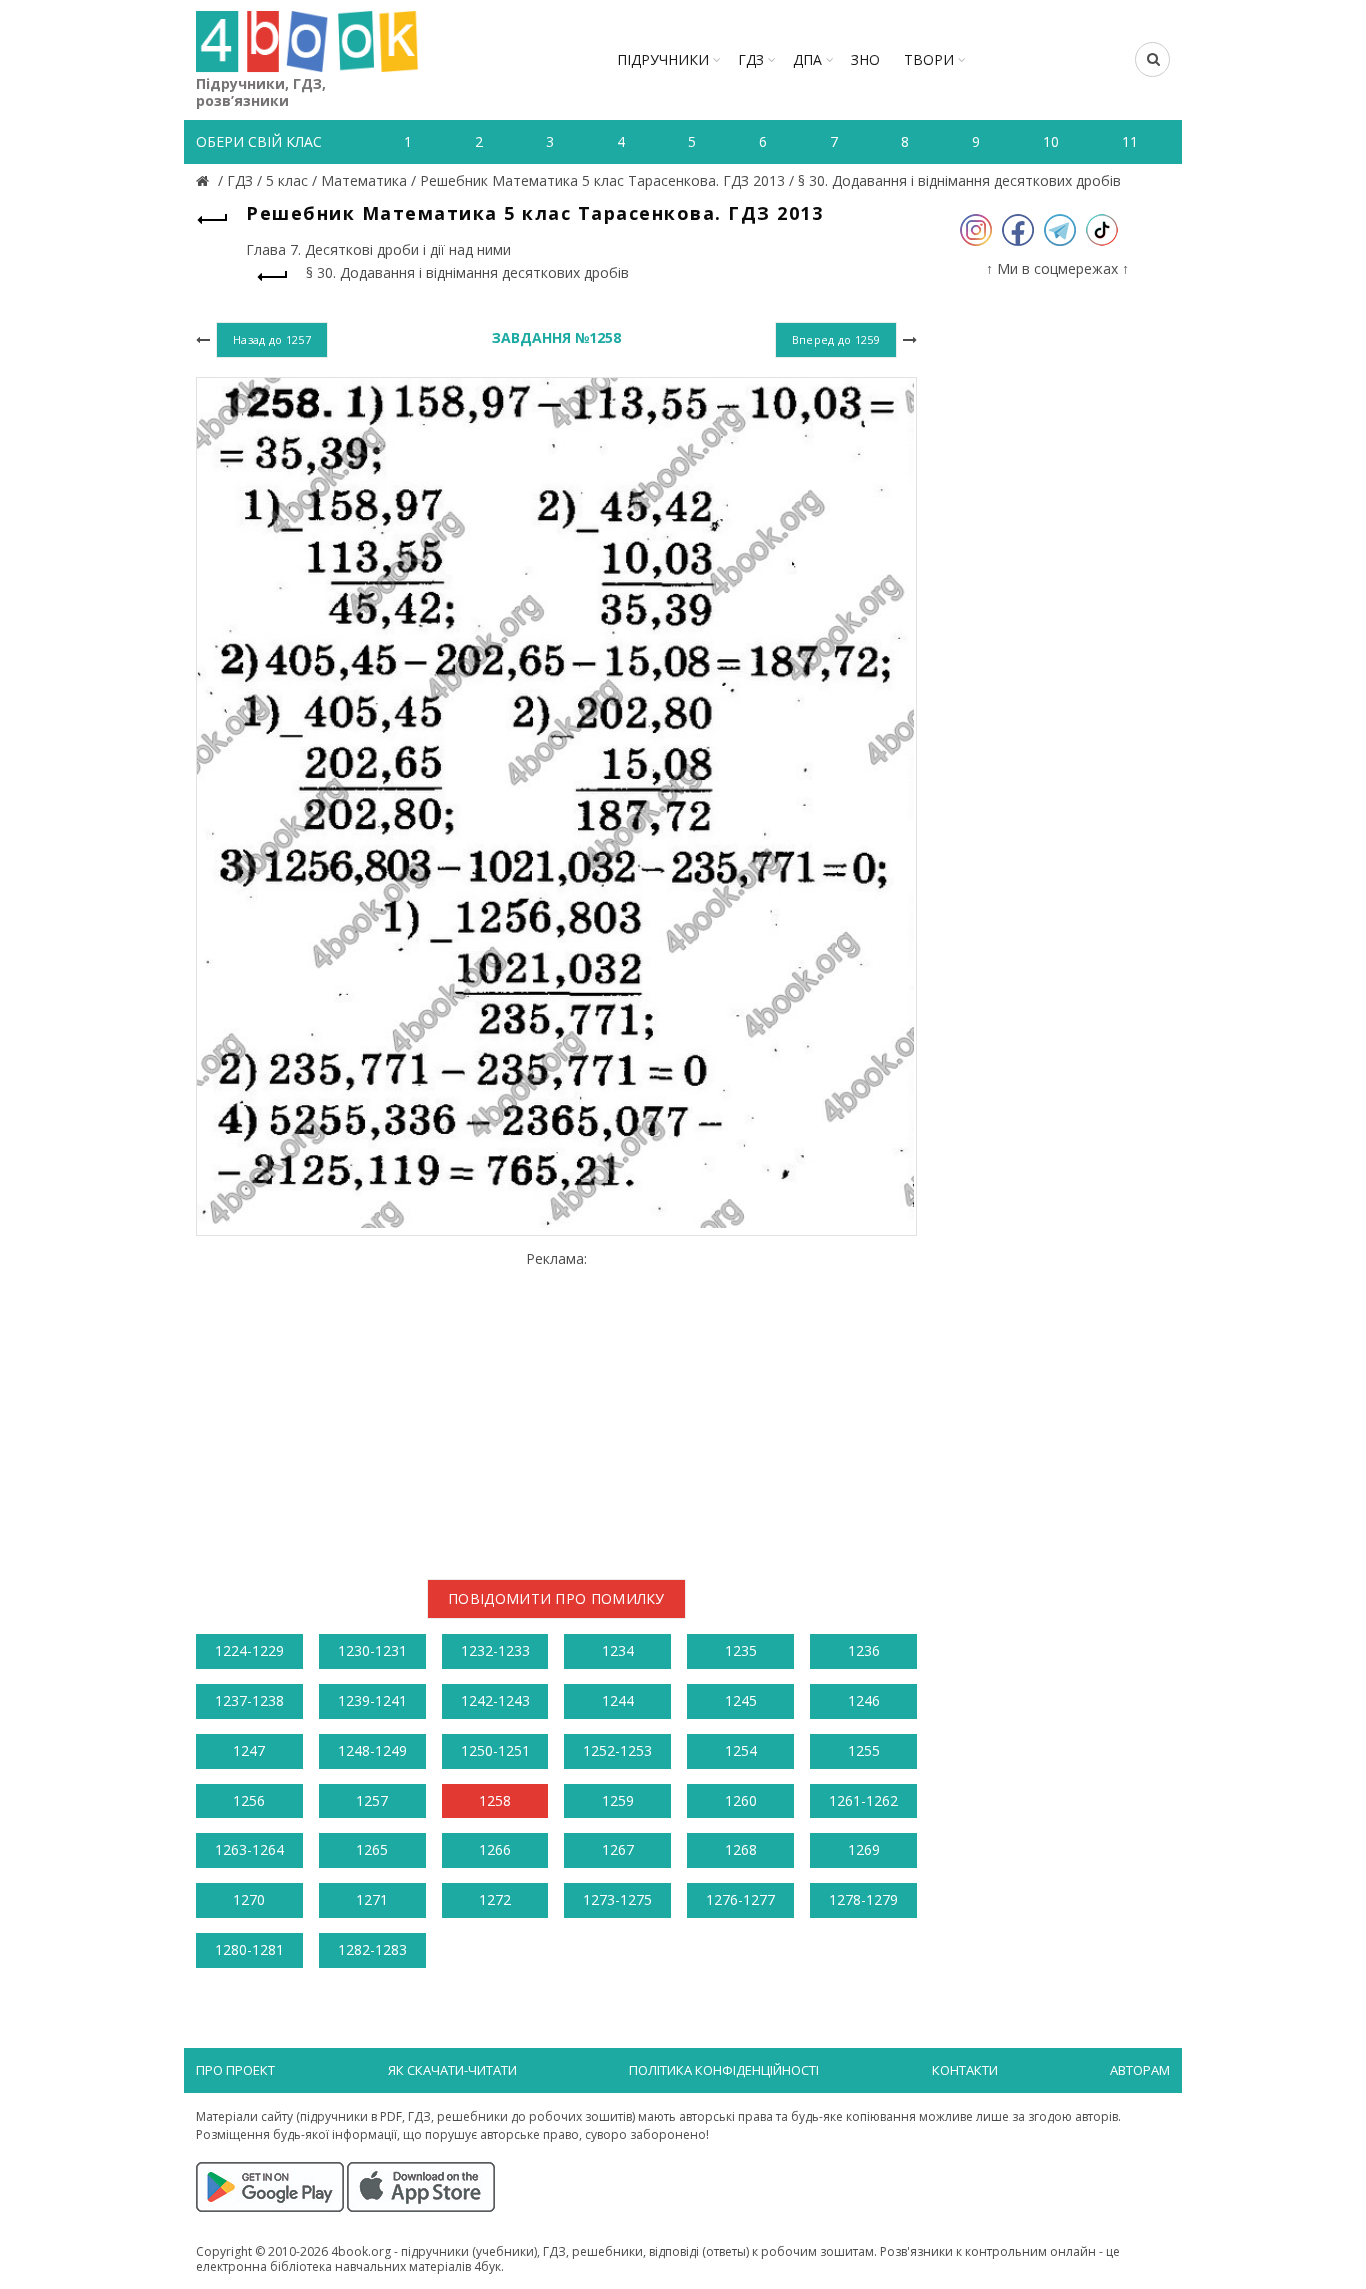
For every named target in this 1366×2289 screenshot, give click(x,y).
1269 (864, 1849)
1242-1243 (495, 1700)
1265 (372, 1849)
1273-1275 (617, 1899)
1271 (372, 1899)
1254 (741, 1750)
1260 (741, 1800)
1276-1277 (740, 1899)
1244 (618, 1700)
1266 (495, 1849)
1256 (249, 1800)
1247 (249, 1750)
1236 (864, 1650)
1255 (864, 1750)
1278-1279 (863, 1899)
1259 (618, 1800)
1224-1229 (249, 1650)
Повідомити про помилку (556, 1598)
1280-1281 (249, 1949)
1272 (495, 1899)
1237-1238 (249, 1700)
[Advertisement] (556, 1407)
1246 (864, 1700)
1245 (741, 1700)
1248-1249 (372, 1750)
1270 (249, 1899)
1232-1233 (495, 1650)
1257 (372, 1800)
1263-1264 (249, 1849)
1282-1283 (372, 1949)
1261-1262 (863, 1800)
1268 (741, 1849)
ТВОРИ (929, 59)
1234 (618, 1650)
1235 (741, 1650)
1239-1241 (372, 1700)
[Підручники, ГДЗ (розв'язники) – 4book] (205, 180)
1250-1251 (495, 1750)
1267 (618, 1849)
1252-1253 (617, 1750)
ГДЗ (751, 59)
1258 (495, 1800)
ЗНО (865, 59)
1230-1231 (372, 1650)
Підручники (663, 59)
